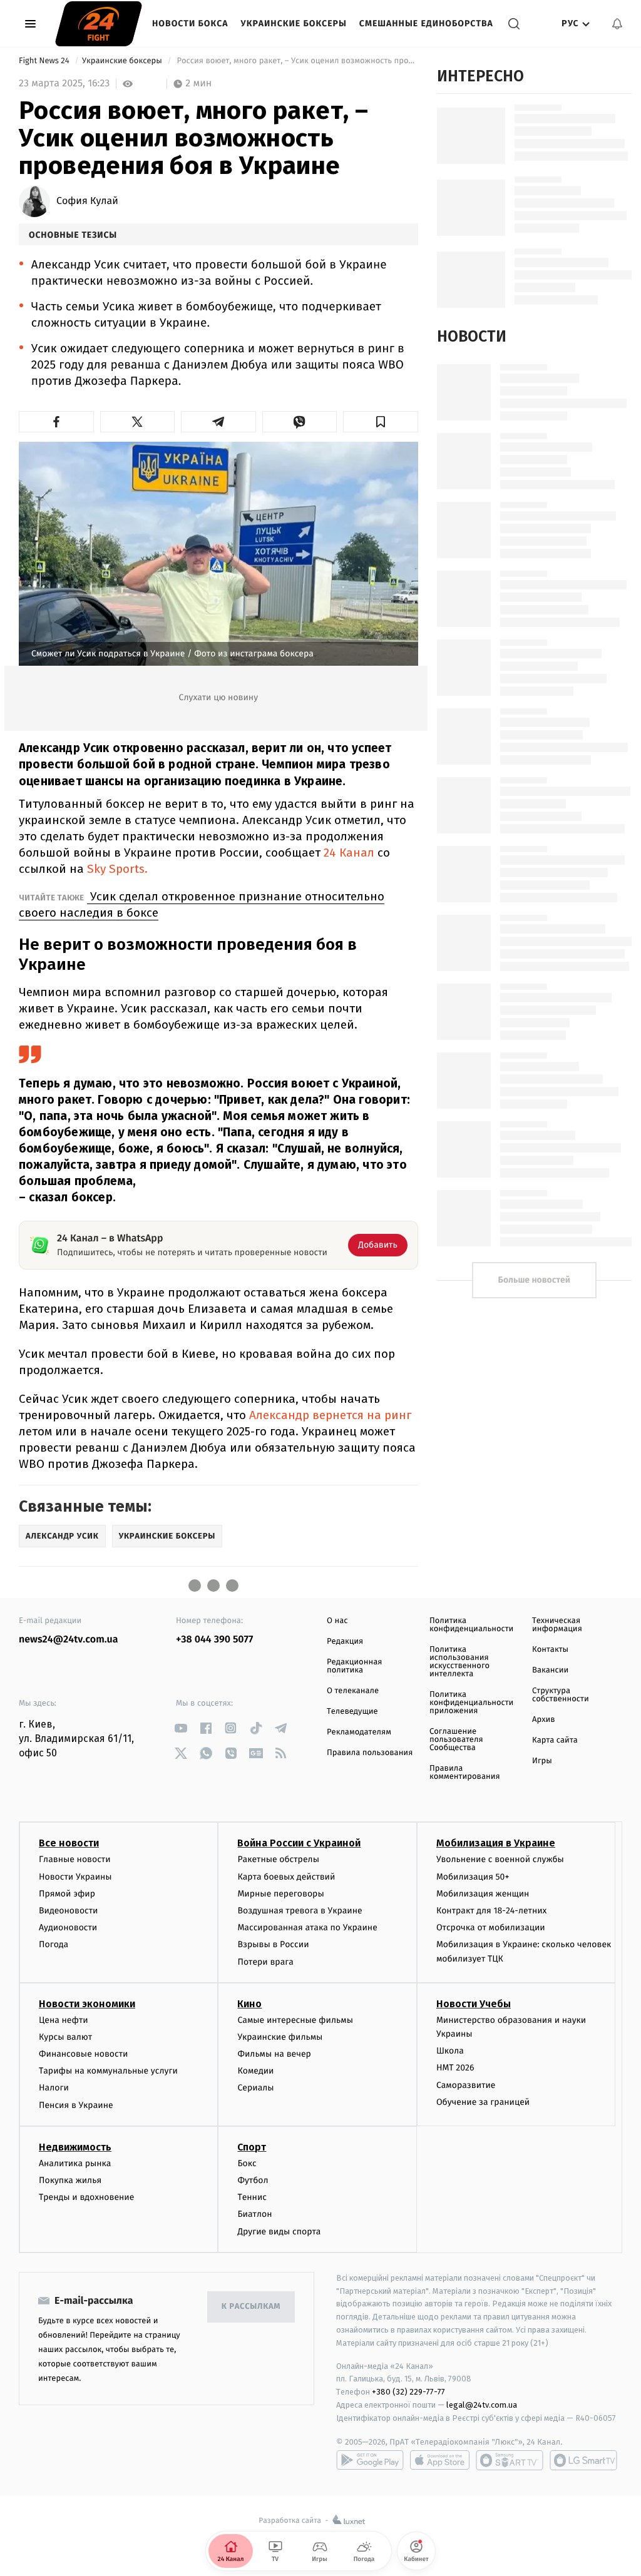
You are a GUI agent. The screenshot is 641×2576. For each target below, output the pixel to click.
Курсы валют (65, 2037)
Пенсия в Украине (76, 2105)
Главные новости (75, 1859)
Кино (249, 2004)
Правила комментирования (465, 1773)
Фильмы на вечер (274, 2054)
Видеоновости (69, 1911)
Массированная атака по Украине (307, 1927)
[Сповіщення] (617, 24)
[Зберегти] (381, 422)
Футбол (253, 2180)
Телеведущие (352, 1712)
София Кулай (87, 201)
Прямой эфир (67, 1894)
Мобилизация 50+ (473, 1877)
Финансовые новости (83, 2054)
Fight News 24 (45, 61)
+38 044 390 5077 (214, 1640)
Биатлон (254, 2214)
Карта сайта (555, 1740)
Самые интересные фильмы (295, 2020)
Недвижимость (75, 2147)
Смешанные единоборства (426, 23)
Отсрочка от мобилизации (491, 1927)
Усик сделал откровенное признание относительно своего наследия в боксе (202, 904)
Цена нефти (64, 2020)
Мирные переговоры (280, 1894)
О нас (337, 1621)
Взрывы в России (273, 1944)
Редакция (345, 1642)
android (370, 2460)
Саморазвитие (466, 2085)
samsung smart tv (583, 2460)
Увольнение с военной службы (500, 1859)
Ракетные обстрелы (278, 1859)
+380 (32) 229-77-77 (408, 2392)
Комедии (255, 2071)
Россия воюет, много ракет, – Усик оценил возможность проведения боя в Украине (296, 61)
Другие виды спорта (279, 2232)
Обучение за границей (483, 2102)
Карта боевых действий (286, 1877)
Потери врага (265, 1962)
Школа (450, 2051)
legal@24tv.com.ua (482, 2405)
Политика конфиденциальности (471, 1625)
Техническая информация (557, 1625)
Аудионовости (68, 1927)
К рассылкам (251, 2307)
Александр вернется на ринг (330, 1415)
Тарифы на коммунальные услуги (108, 2071)
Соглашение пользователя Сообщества (456, 1740)
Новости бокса (190, 23)
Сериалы (255, 2088)
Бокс (247, 2163)
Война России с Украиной (299, 1843)
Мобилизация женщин (483, 1894)
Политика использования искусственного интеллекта (459, 1662)
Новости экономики (87, 2004)
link (181, 1728)
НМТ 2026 (455, 2068)
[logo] (99, 24)
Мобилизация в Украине (496, 1843)
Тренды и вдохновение (86, 2197)
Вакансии (550, 1670)
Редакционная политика (354, 1666)
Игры (542, 1761)
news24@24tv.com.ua (69, 1640)
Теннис (252, 2197)
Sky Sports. (117, 869)
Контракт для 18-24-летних (492, 1911)
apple (440, 2460)
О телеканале (353, 1691)
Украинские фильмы (280, 2037)
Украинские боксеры (294, 23)
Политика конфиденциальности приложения (471, 1703)
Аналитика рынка (75, 2163)
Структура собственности (561, 1695)
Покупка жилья (70, 2180)
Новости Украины (75, 1877)
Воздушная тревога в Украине (300, 1911)
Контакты (550, 1650)
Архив (544, 1720)
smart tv (510, 2460)
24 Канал (349, 853)
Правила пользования (370, 1753)
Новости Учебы (474, 2004)
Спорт (252, 2147)
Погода (54, 1944)
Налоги (54, 2088)
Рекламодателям (359, 1732)
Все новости (69, 1843)
